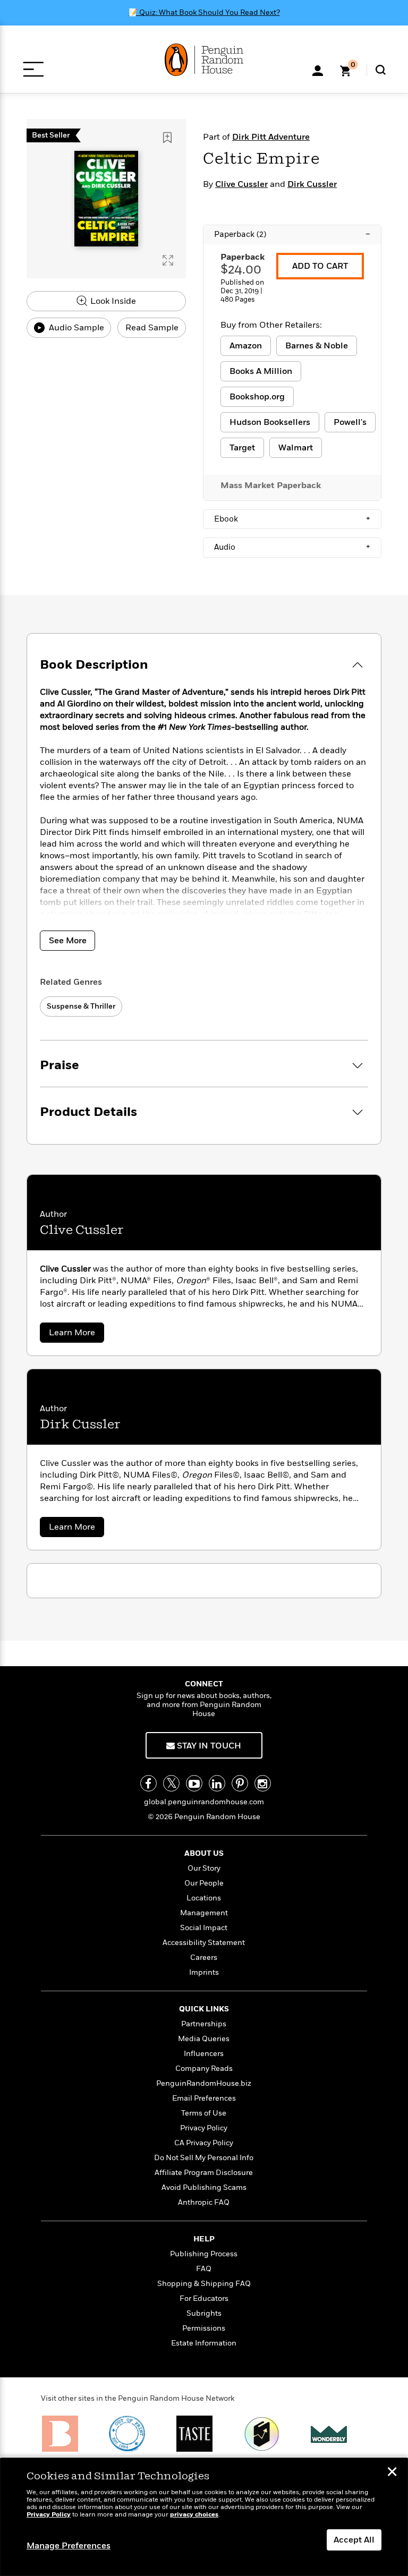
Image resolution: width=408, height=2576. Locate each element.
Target (242, 448)
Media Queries (204, 2039)
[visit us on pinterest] (240, 1783)
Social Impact (204, 1928)
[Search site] (381, 70)
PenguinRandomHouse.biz (204, 2083)
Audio (292, 547)
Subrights (204, 2313)
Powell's (350, 422)
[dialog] (204, 2517)
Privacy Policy (204, 2128)
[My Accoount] (318, 70)
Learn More (76, 1334)
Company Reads (204, 2069)
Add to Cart (320, 266)
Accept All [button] (354, 2540)
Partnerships (204, 2024)
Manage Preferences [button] (69, 2546)
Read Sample (152, 328)
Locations (204, 1898)
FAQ (204, 2269)
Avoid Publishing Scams (204, 2187)
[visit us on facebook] (148, 1783)
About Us (204, 1853)
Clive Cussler (241, 184)
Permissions (204, 2328)
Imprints (204, 1972)
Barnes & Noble (317, 346)
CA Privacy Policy (204, 2143)
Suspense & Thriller (81, 1006)
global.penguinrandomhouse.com (204, 1802)
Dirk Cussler (312, 184)
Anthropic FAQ (204, 2202)
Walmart (296, 448)
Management (204, 1913)
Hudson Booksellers (270, 422)
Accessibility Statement (204, 1943)
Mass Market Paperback (271, 485)
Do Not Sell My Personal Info (204, 2158)
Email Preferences (204, 2098)
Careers (204, 1957)
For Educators (204, 2298)
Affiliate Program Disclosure (204, 2173)
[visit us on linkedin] (217, 1783)
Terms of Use (204, 2113)
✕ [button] (392, 2473)
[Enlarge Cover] (168, 260)
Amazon (246, 346)
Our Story (204, 1868)
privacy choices (194, 2515)
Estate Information (204, 2343)
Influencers (204, 2054)
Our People (204, 1883)
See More (68, 941)
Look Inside (112, 301)
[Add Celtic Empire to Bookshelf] (167, 138)
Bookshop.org (257, 397)
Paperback (292, 234)
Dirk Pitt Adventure (271, 137)
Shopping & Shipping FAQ (204, 2284)
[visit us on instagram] (263, 1783)
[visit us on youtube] (194, 1783)
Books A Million (261, 371)
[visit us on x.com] (171, 1783)
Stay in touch (208, 1746)
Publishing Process (204, 2254)
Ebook (292, 519)
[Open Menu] (33, 69)
